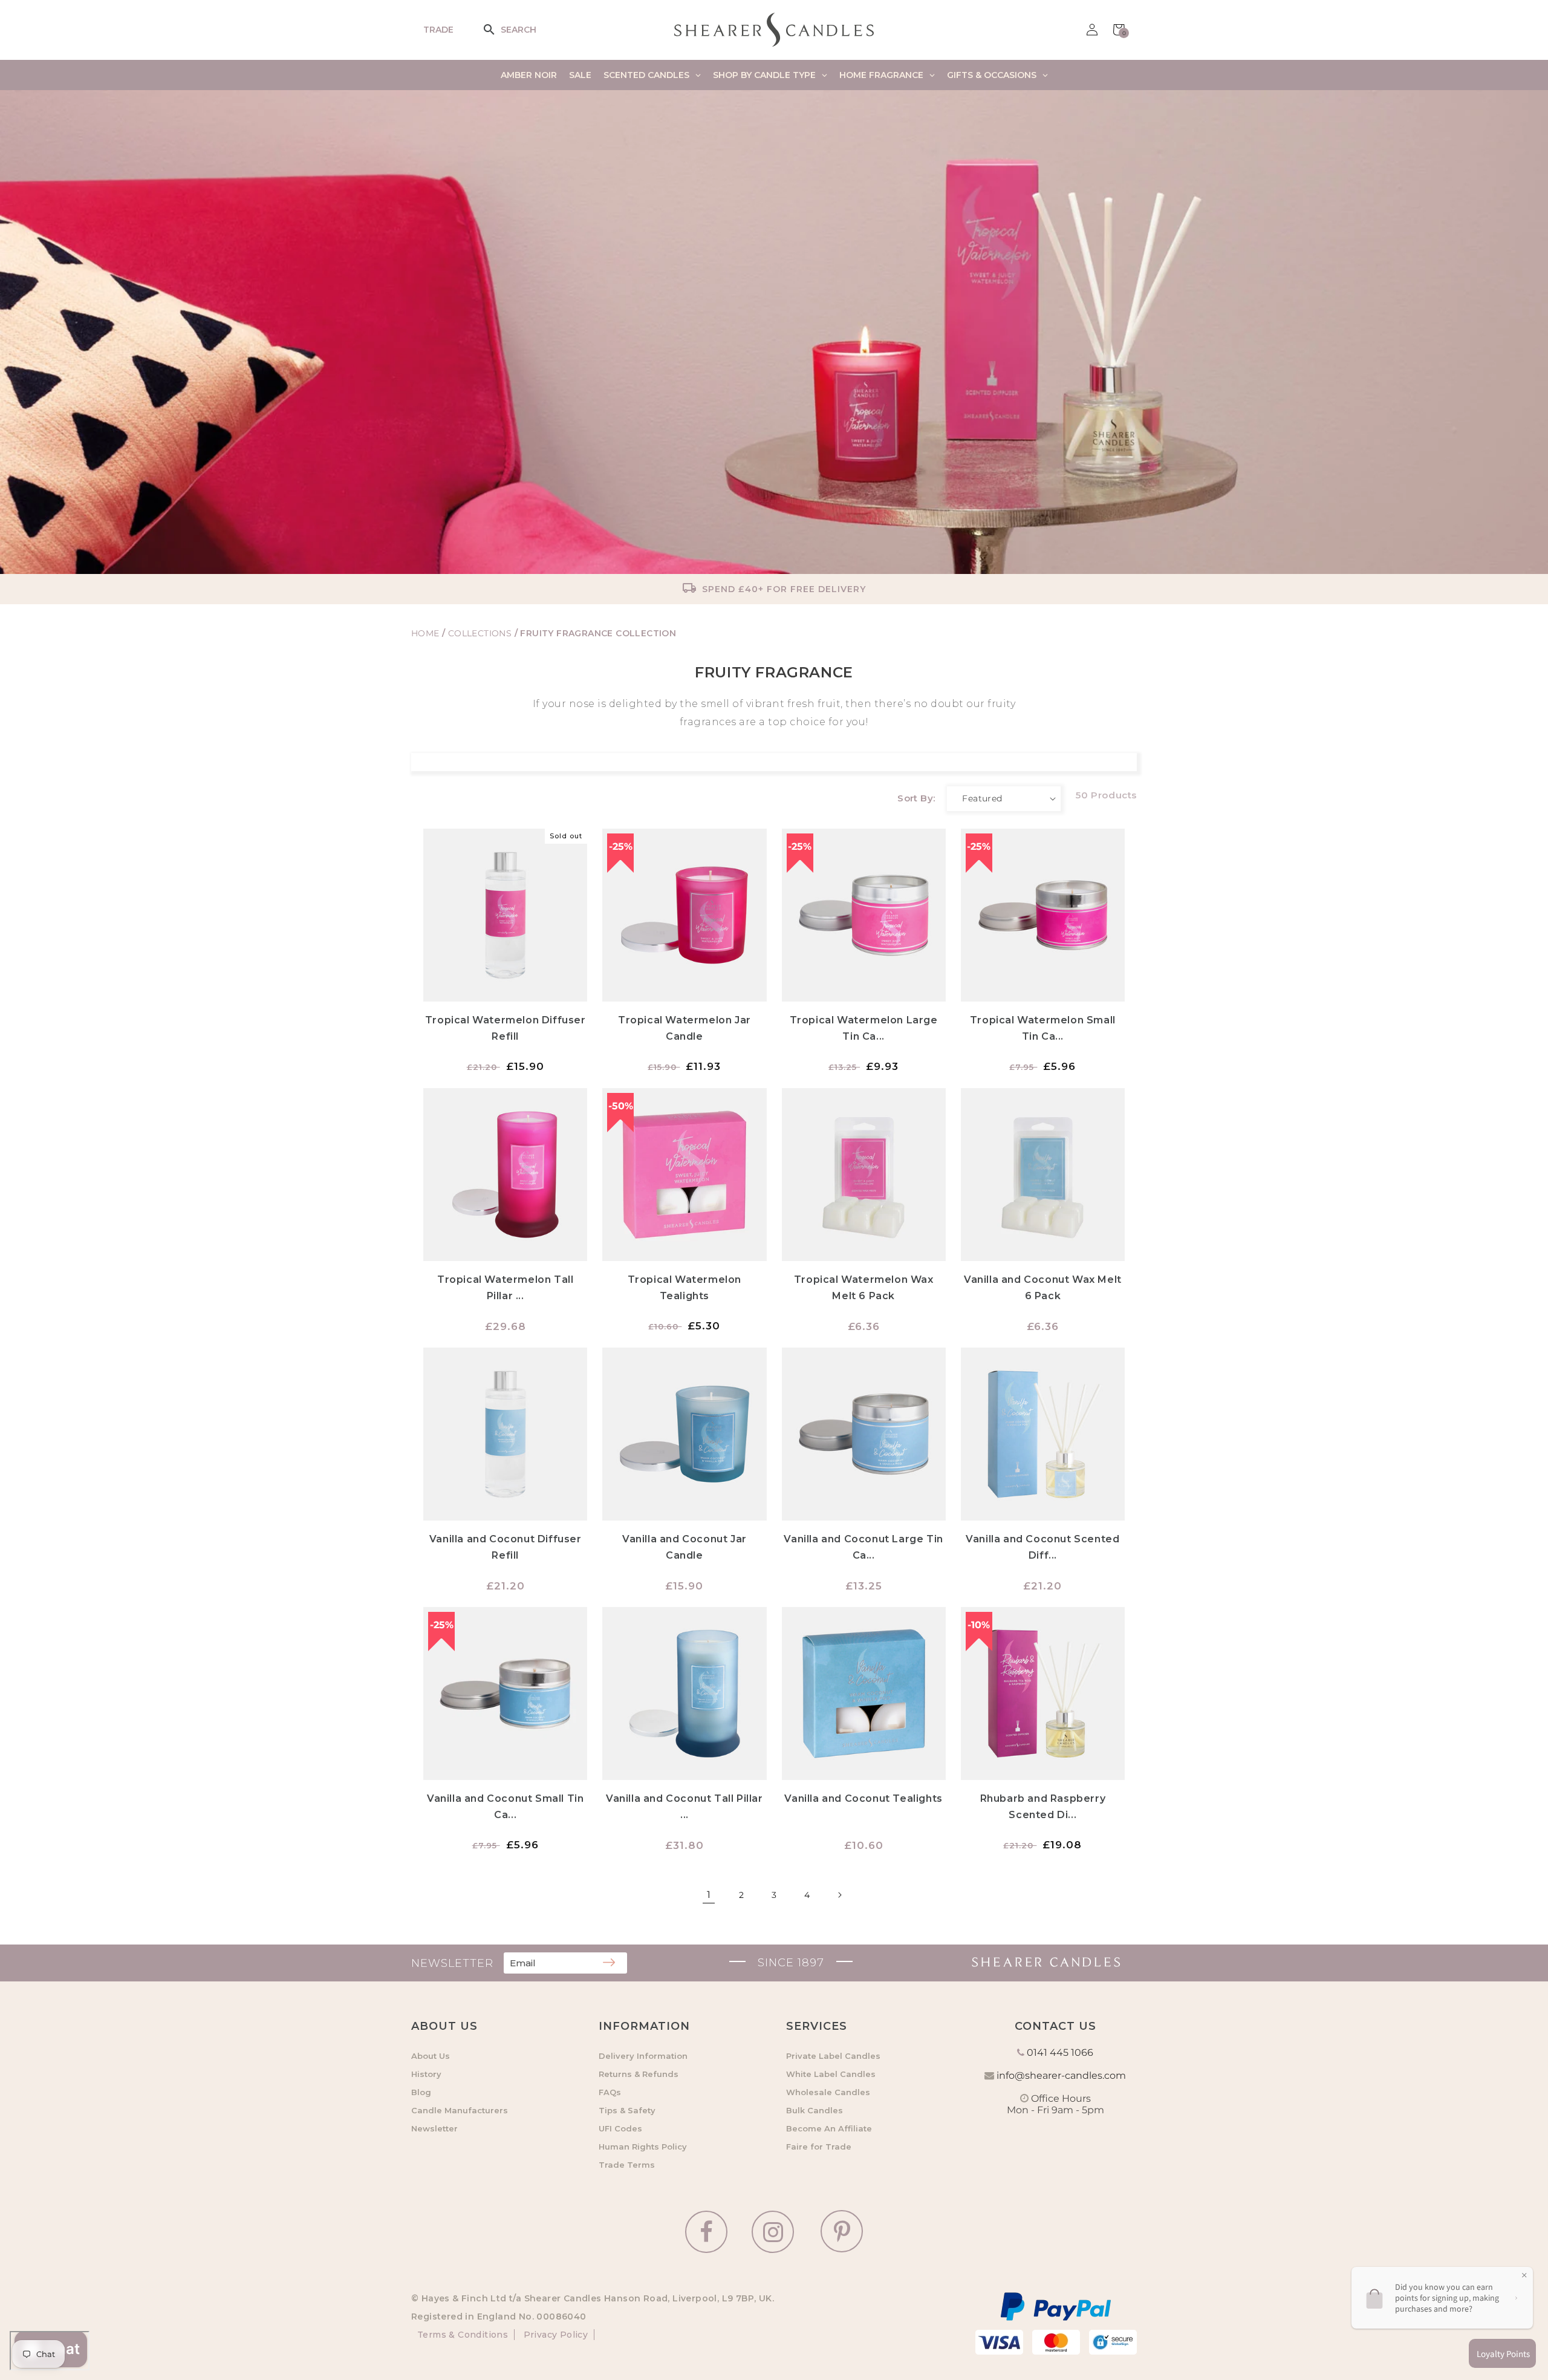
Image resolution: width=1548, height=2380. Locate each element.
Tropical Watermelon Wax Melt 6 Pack (864, 1288)
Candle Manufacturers (460, 2110)
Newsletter (434, 2128)
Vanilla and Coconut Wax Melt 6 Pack (1043, 1288)
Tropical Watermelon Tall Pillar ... (505, 1288)
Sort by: (916, 798)
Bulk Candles (815, 2110)
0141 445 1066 (1060, 2052)
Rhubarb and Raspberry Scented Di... (1043, 1807)
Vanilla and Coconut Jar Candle (685, 1547)
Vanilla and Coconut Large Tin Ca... (863, 1547)
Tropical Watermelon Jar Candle (685, 1028)
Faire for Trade (819, 2147)
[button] (497, 30)
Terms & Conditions (463, 2335)
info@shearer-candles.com (1061, 2075)
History (426, 2074)
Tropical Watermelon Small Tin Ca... (1043, 1028)
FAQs (610, 2092)
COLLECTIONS (481, 633)
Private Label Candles (833, 2056)
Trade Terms (627, 2165)
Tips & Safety (627, 2110)
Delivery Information (643, 2056)
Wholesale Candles (828, 2092)
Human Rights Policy (643, 2147)
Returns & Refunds (639, 2074)
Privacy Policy (554, 2335)
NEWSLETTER (452, 1963)
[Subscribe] (609, 1963)
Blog (421, 2092)
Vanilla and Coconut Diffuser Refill (506, 1547)
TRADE (438, 30)
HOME (425, 633)
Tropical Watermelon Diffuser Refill (506, 1028)
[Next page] (839, 1895)
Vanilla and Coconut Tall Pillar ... (685, 1807)
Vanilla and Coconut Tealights (863, 1798)
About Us (431, 2056)
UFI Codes (620, 2128)
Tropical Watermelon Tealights (685, 1288)
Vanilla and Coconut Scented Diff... (1042, 1547)
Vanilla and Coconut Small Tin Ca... (505, 1807)
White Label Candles (831, 2074)
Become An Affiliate (829, 2128)
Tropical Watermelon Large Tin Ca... (864, 1028)
